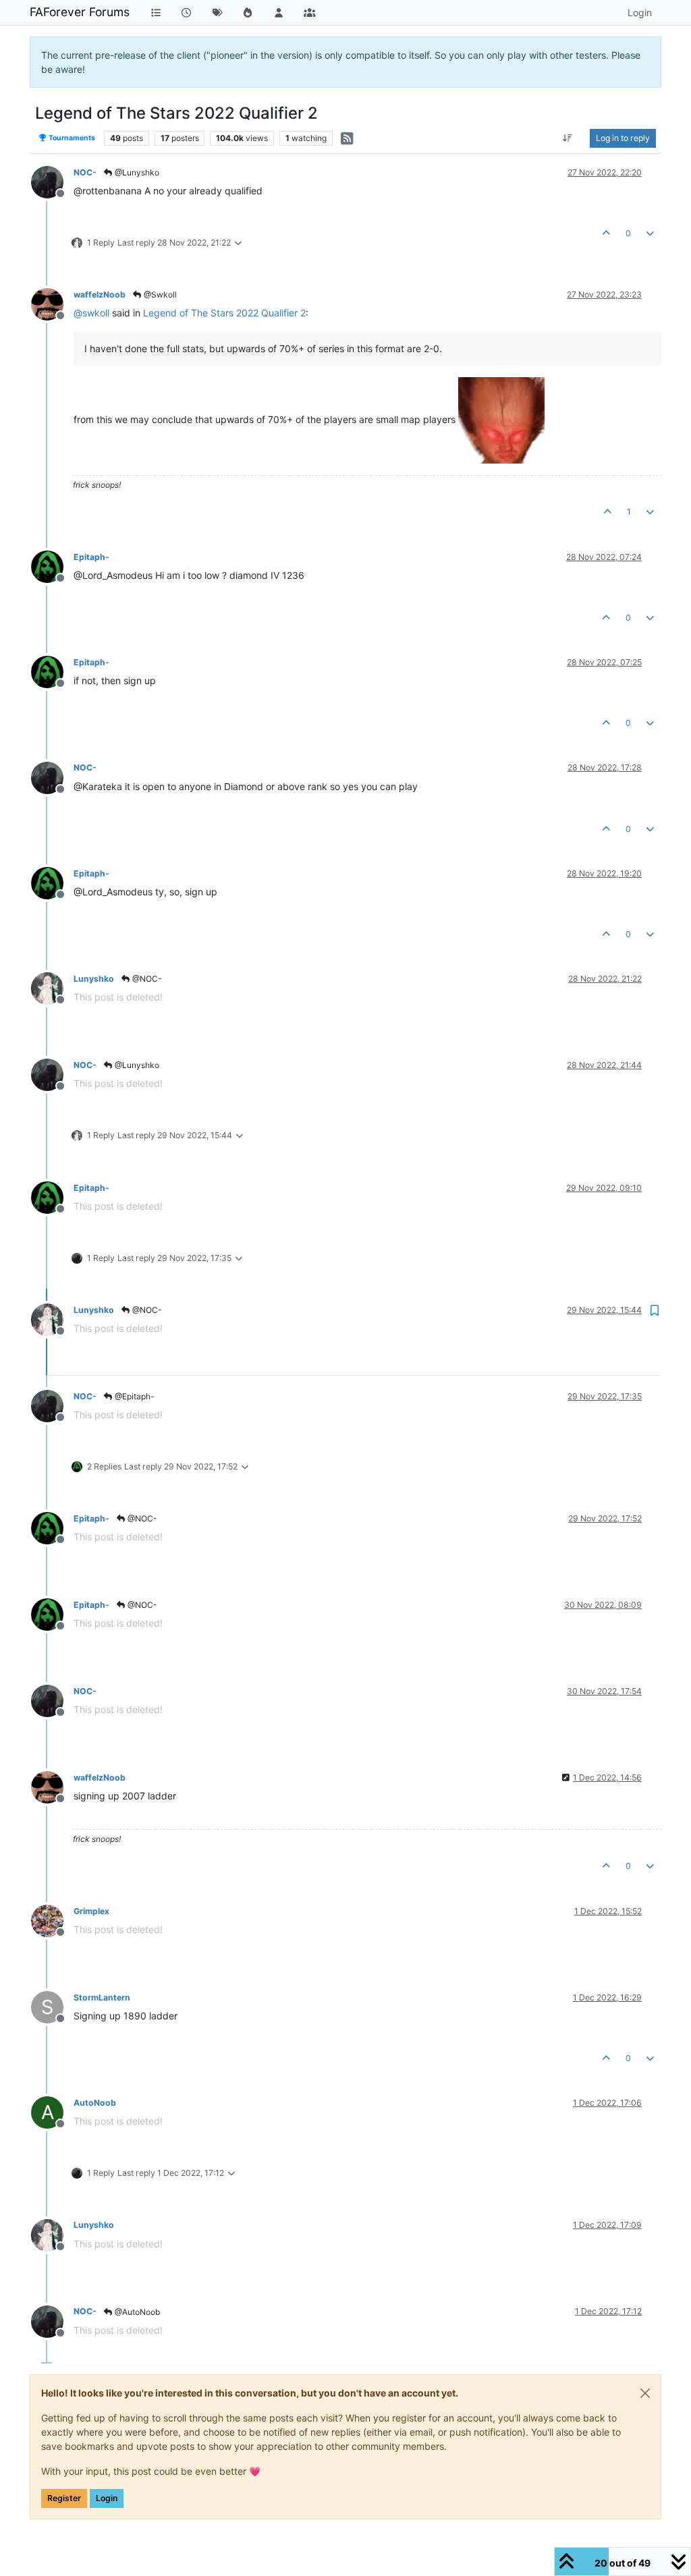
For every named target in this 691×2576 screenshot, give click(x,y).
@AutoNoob (136, 2312)
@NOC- (146, 979)
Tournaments (71, 138)
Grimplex (91, 1911)
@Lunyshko (136, 172)
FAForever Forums (80, 12)
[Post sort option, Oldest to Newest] (568, 138)
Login (107, 2498)
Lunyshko (94, 979)
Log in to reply (623, 138)
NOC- (85, 172)
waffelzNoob (100, 295)
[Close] (645, 2393)
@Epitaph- (134, 1396)
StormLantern (102, 1997)
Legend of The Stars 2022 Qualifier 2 (224, 313)
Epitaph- (91, 557)
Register (64, 2498)
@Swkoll (159, 295)
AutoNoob (95, 2103)
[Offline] (52, 181)
